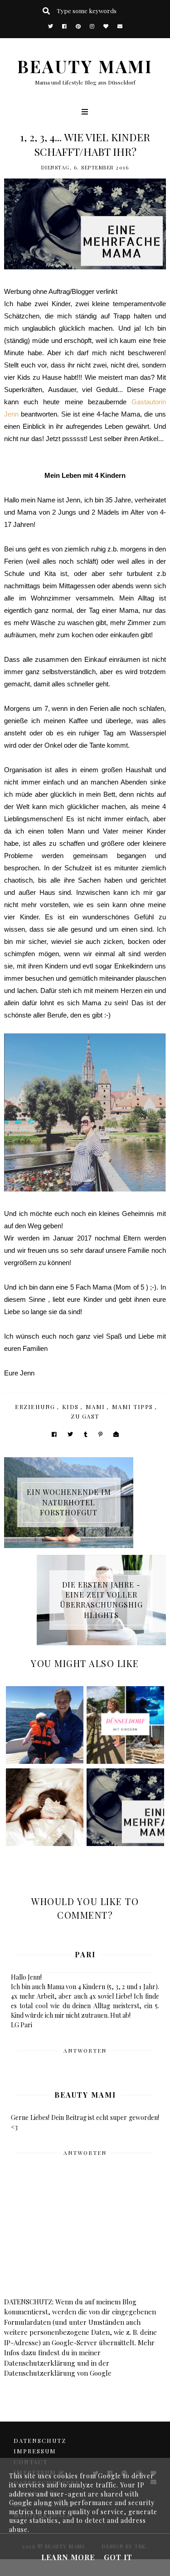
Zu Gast (85, 1416)
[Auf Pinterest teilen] (100, 1434)
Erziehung (35, 1407)
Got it (118, 2557)
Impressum (35, 2451)
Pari (85, 1954)
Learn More (68, 2557)
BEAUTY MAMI (85, 66)
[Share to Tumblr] (86, 1434)
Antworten (85, 2050)
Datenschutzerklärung (40, 2363)
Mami (95, 1407)
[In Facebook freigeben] (54, 1434)
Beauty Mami (85, 2095)
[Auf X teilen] (70, 1434)
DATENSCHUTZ (40, 2440)
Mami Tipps (133, 1407)
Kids (70, 1407)
